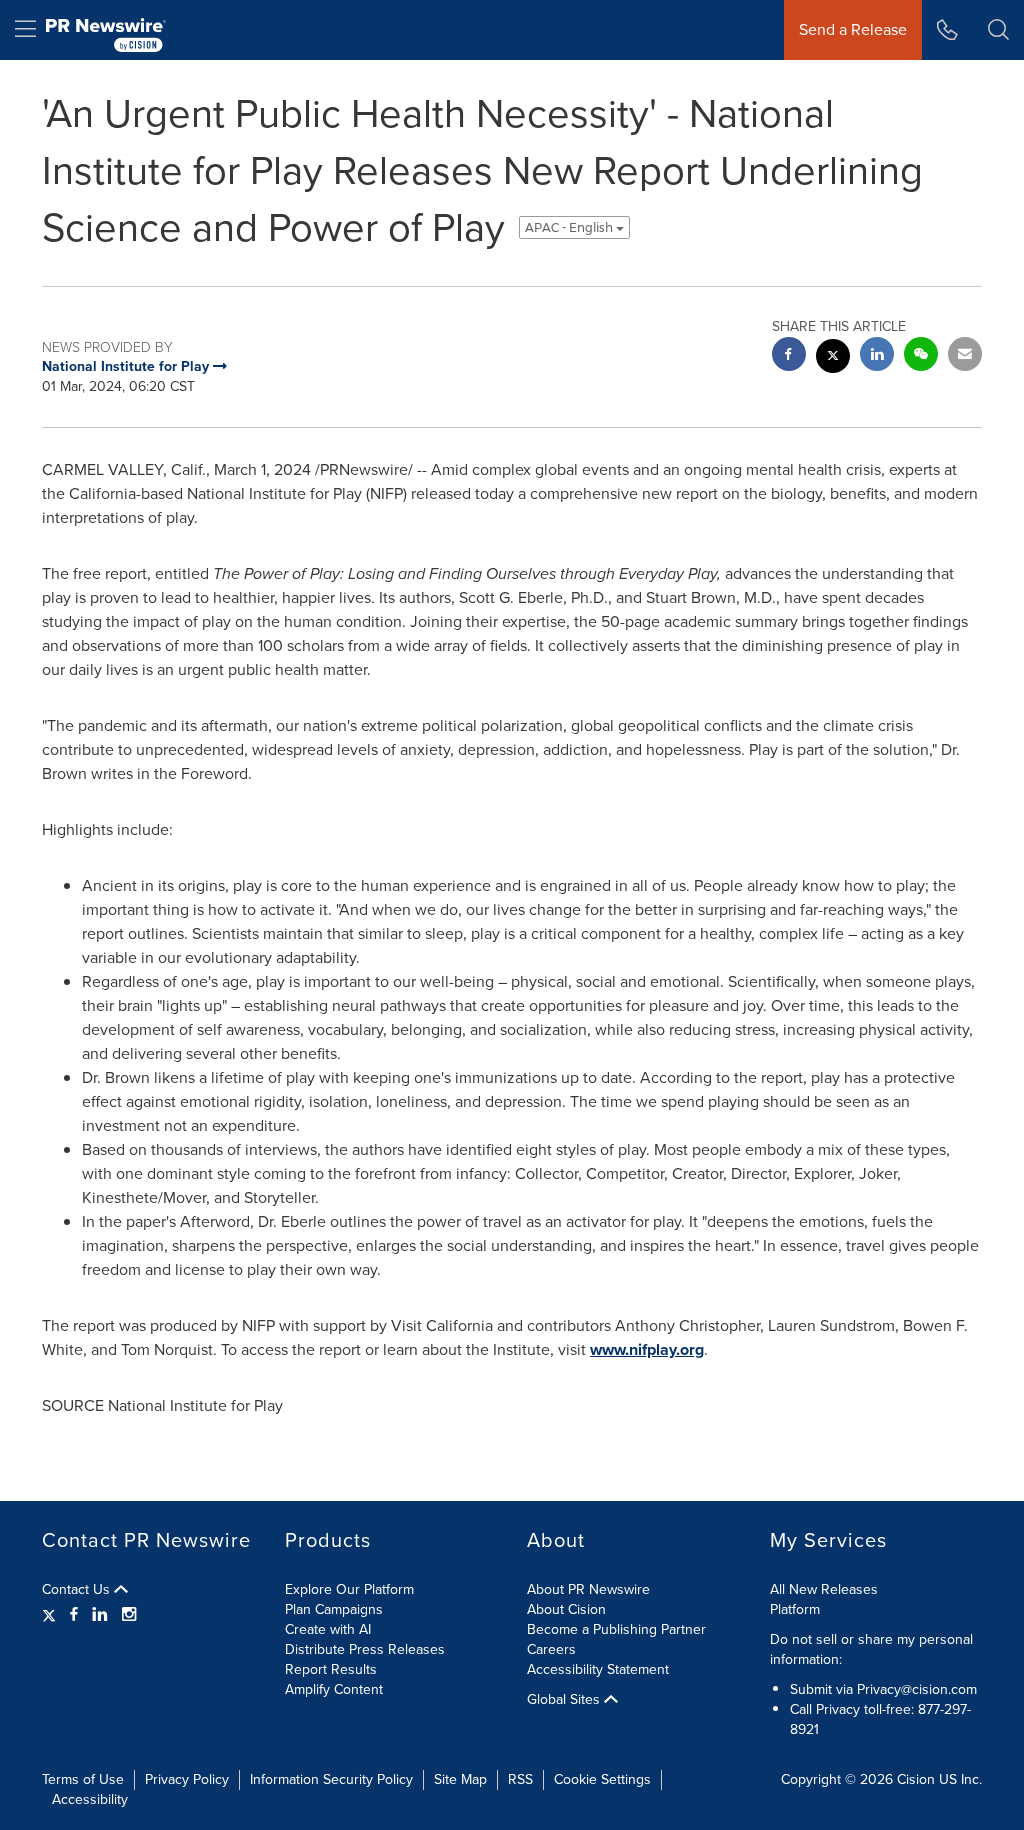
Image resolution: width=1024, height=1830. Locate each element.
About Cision (566, 1609)
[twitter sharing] (833, 358)
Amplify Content (334, 1689)
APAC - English (570, 227)
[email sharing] (965, 356)
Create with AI (328, 1629)
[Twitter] (51, 1615)
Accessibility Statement (598, 1669)
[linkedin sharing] (877, 356)
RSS (520, 1779)
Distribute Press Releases (365, 1649)
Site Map (460, 1779)
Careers (551, 1649)
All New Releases (824, 1589)
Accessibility (90, 1799)
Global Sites (565, 1700)
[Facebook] (74, 1615)
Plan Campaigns (334, 1609)
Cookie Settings (602, 1779)
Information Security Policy (331, 1779)
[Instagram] (129, 1615)
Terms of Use (83, 1779)
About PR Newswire (588, 1589)
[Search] (998, 30)
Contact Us (78, 1590)
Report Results (331, 1669)
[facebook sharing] (789, 356)
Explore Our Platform (349, 1589)
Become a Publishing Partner (616, 1629)
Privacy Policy (187, 1779)
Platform (795, 1609)
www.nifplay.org (647, 1349)
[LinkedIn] (100, 1615)
